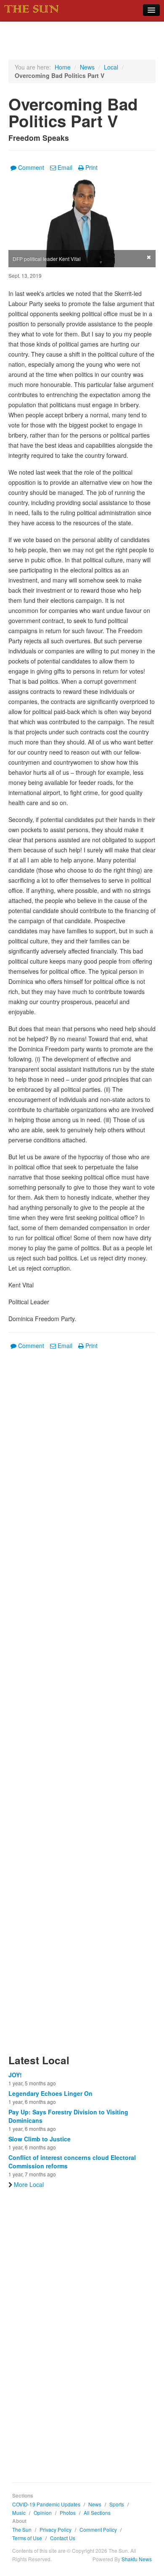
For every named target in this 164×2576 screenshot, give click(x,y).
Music (19, 2513)
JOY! (15, 2075)
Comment (31, 167)
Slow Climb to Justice (40, 2139)
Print (91, 167)
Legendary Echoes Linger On (50, 2093)
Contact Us (63, 2538)
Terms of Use (27, 2538)
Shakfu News (137, 2559)
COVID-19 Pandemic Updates (46, 2504)
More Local (29, 2184)
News (87, 67)
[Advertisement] (82, 1707)
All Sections (97, 2513)
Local (111, 67)
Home (63, 67)
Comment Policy (98, 2529)
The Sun (22, 2529)
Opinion (43, 2513)
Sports (117, 2504)
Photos (68, 2513)
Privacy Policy (56, 2529)
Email (65, 167)
